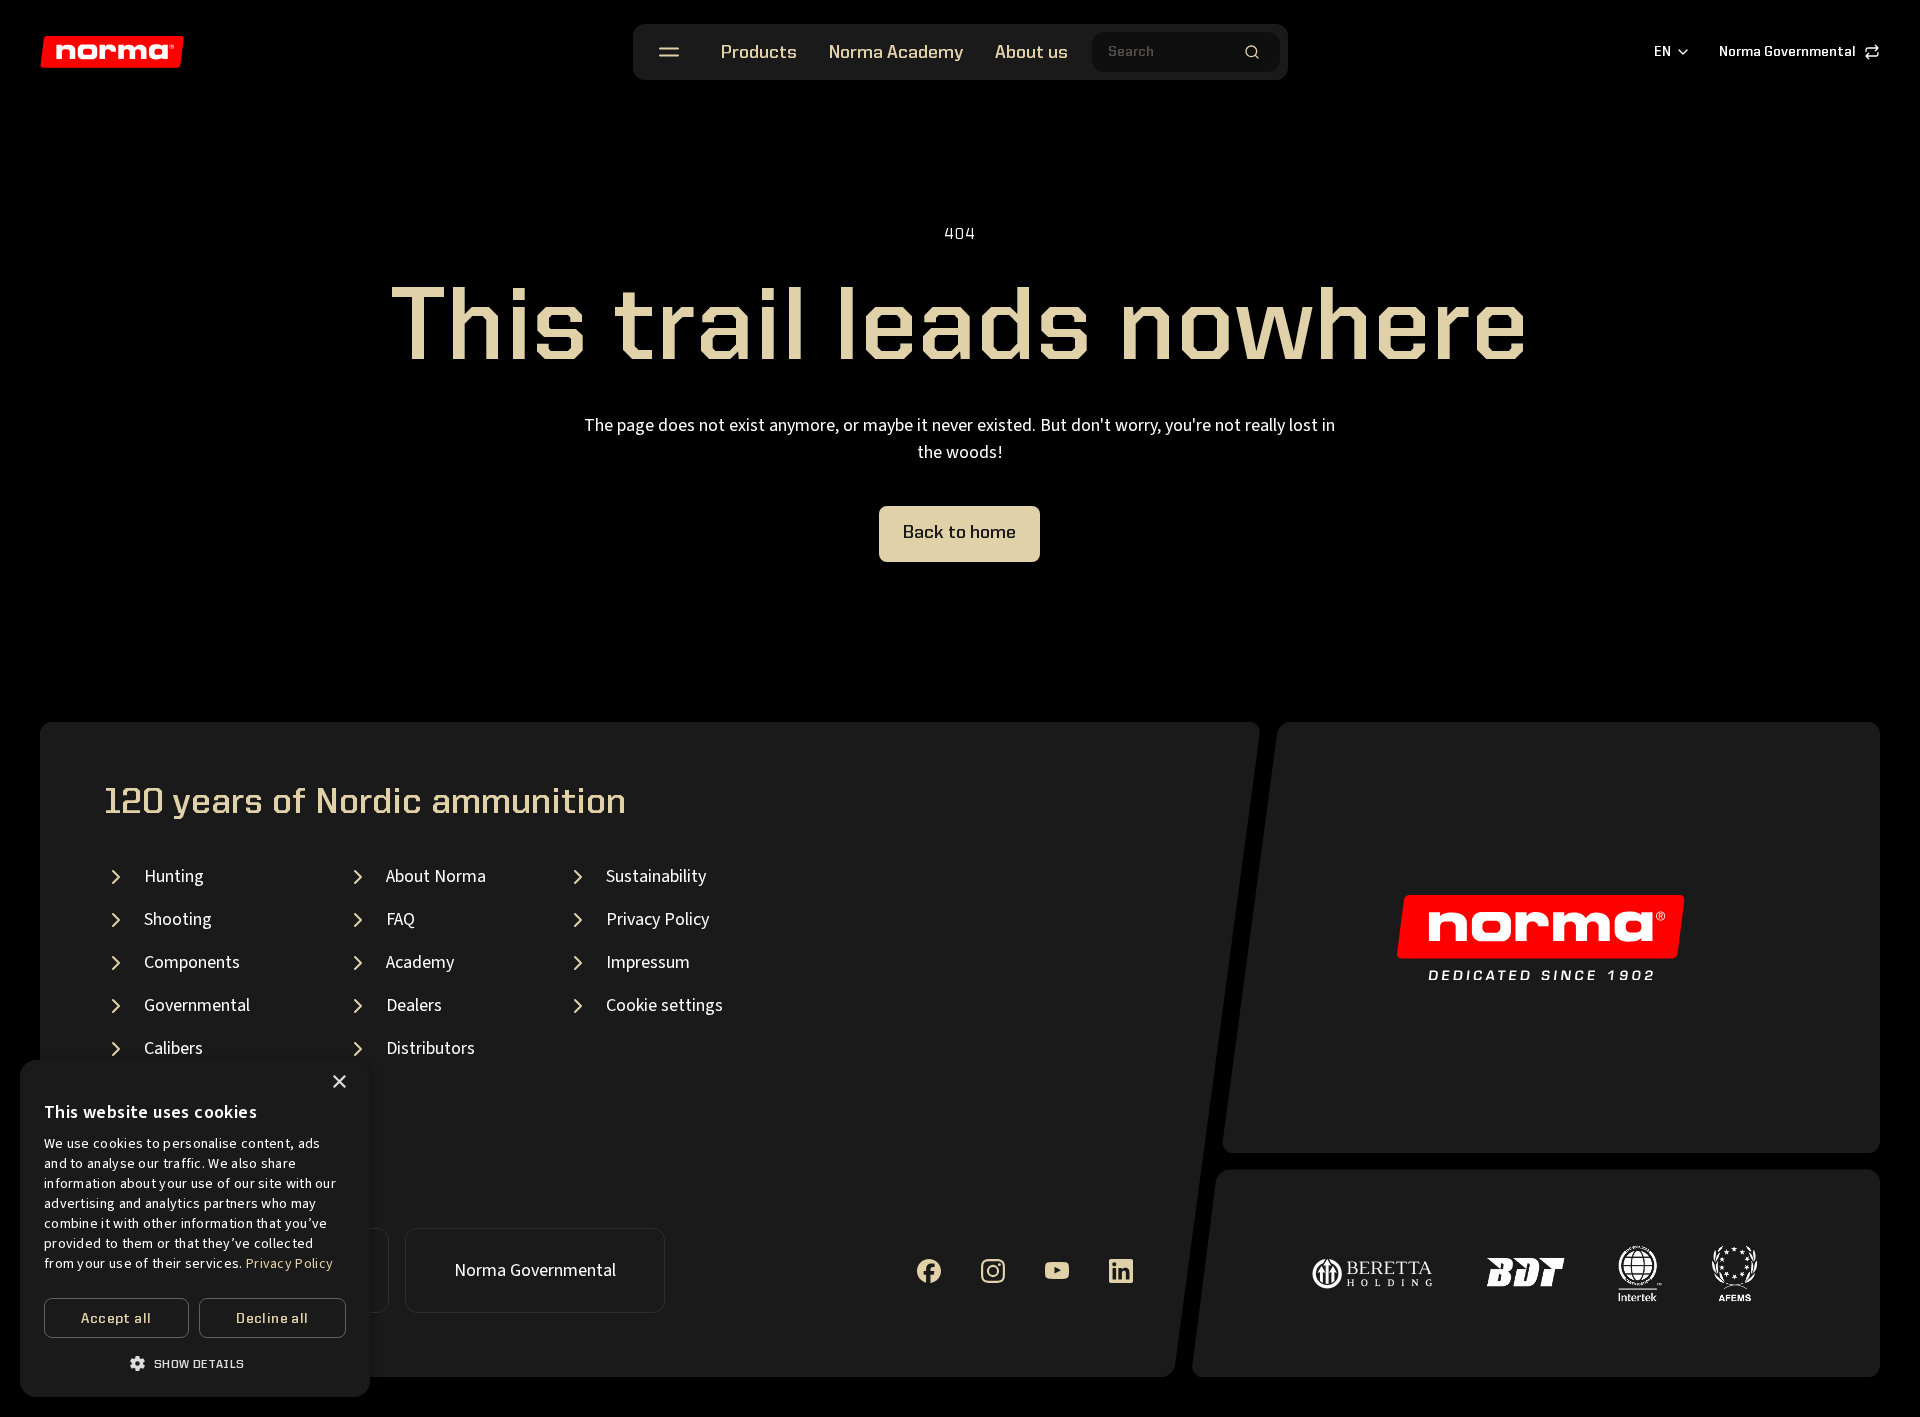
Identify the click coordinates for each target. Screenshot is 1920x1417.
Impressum (648, 962)
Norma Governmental (1787, 52)
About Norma (436, 876)
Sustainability (656, 876)
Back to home (959, 533)
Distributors (430, 1048)
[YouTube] (1057, 1270)
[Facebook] (929, 1271)
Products (759, 53)
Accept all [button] (116, 1319)
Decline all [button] (272, 1319)
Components (192, 962)
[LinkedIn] (1121, 1271)
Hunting (174, 876)
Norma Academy (896, 53)
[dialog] (195, 1228)
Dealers (414, 1005)
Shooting (178, 919)
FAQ (400, 919)
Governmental (197, 1005)
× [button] (338, 1082)
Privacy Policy (657, 919)
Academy (420, 962)
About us (1031, 53)
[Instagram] (993, 1271)
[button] (195, 1363)
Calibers (173, 1048)
